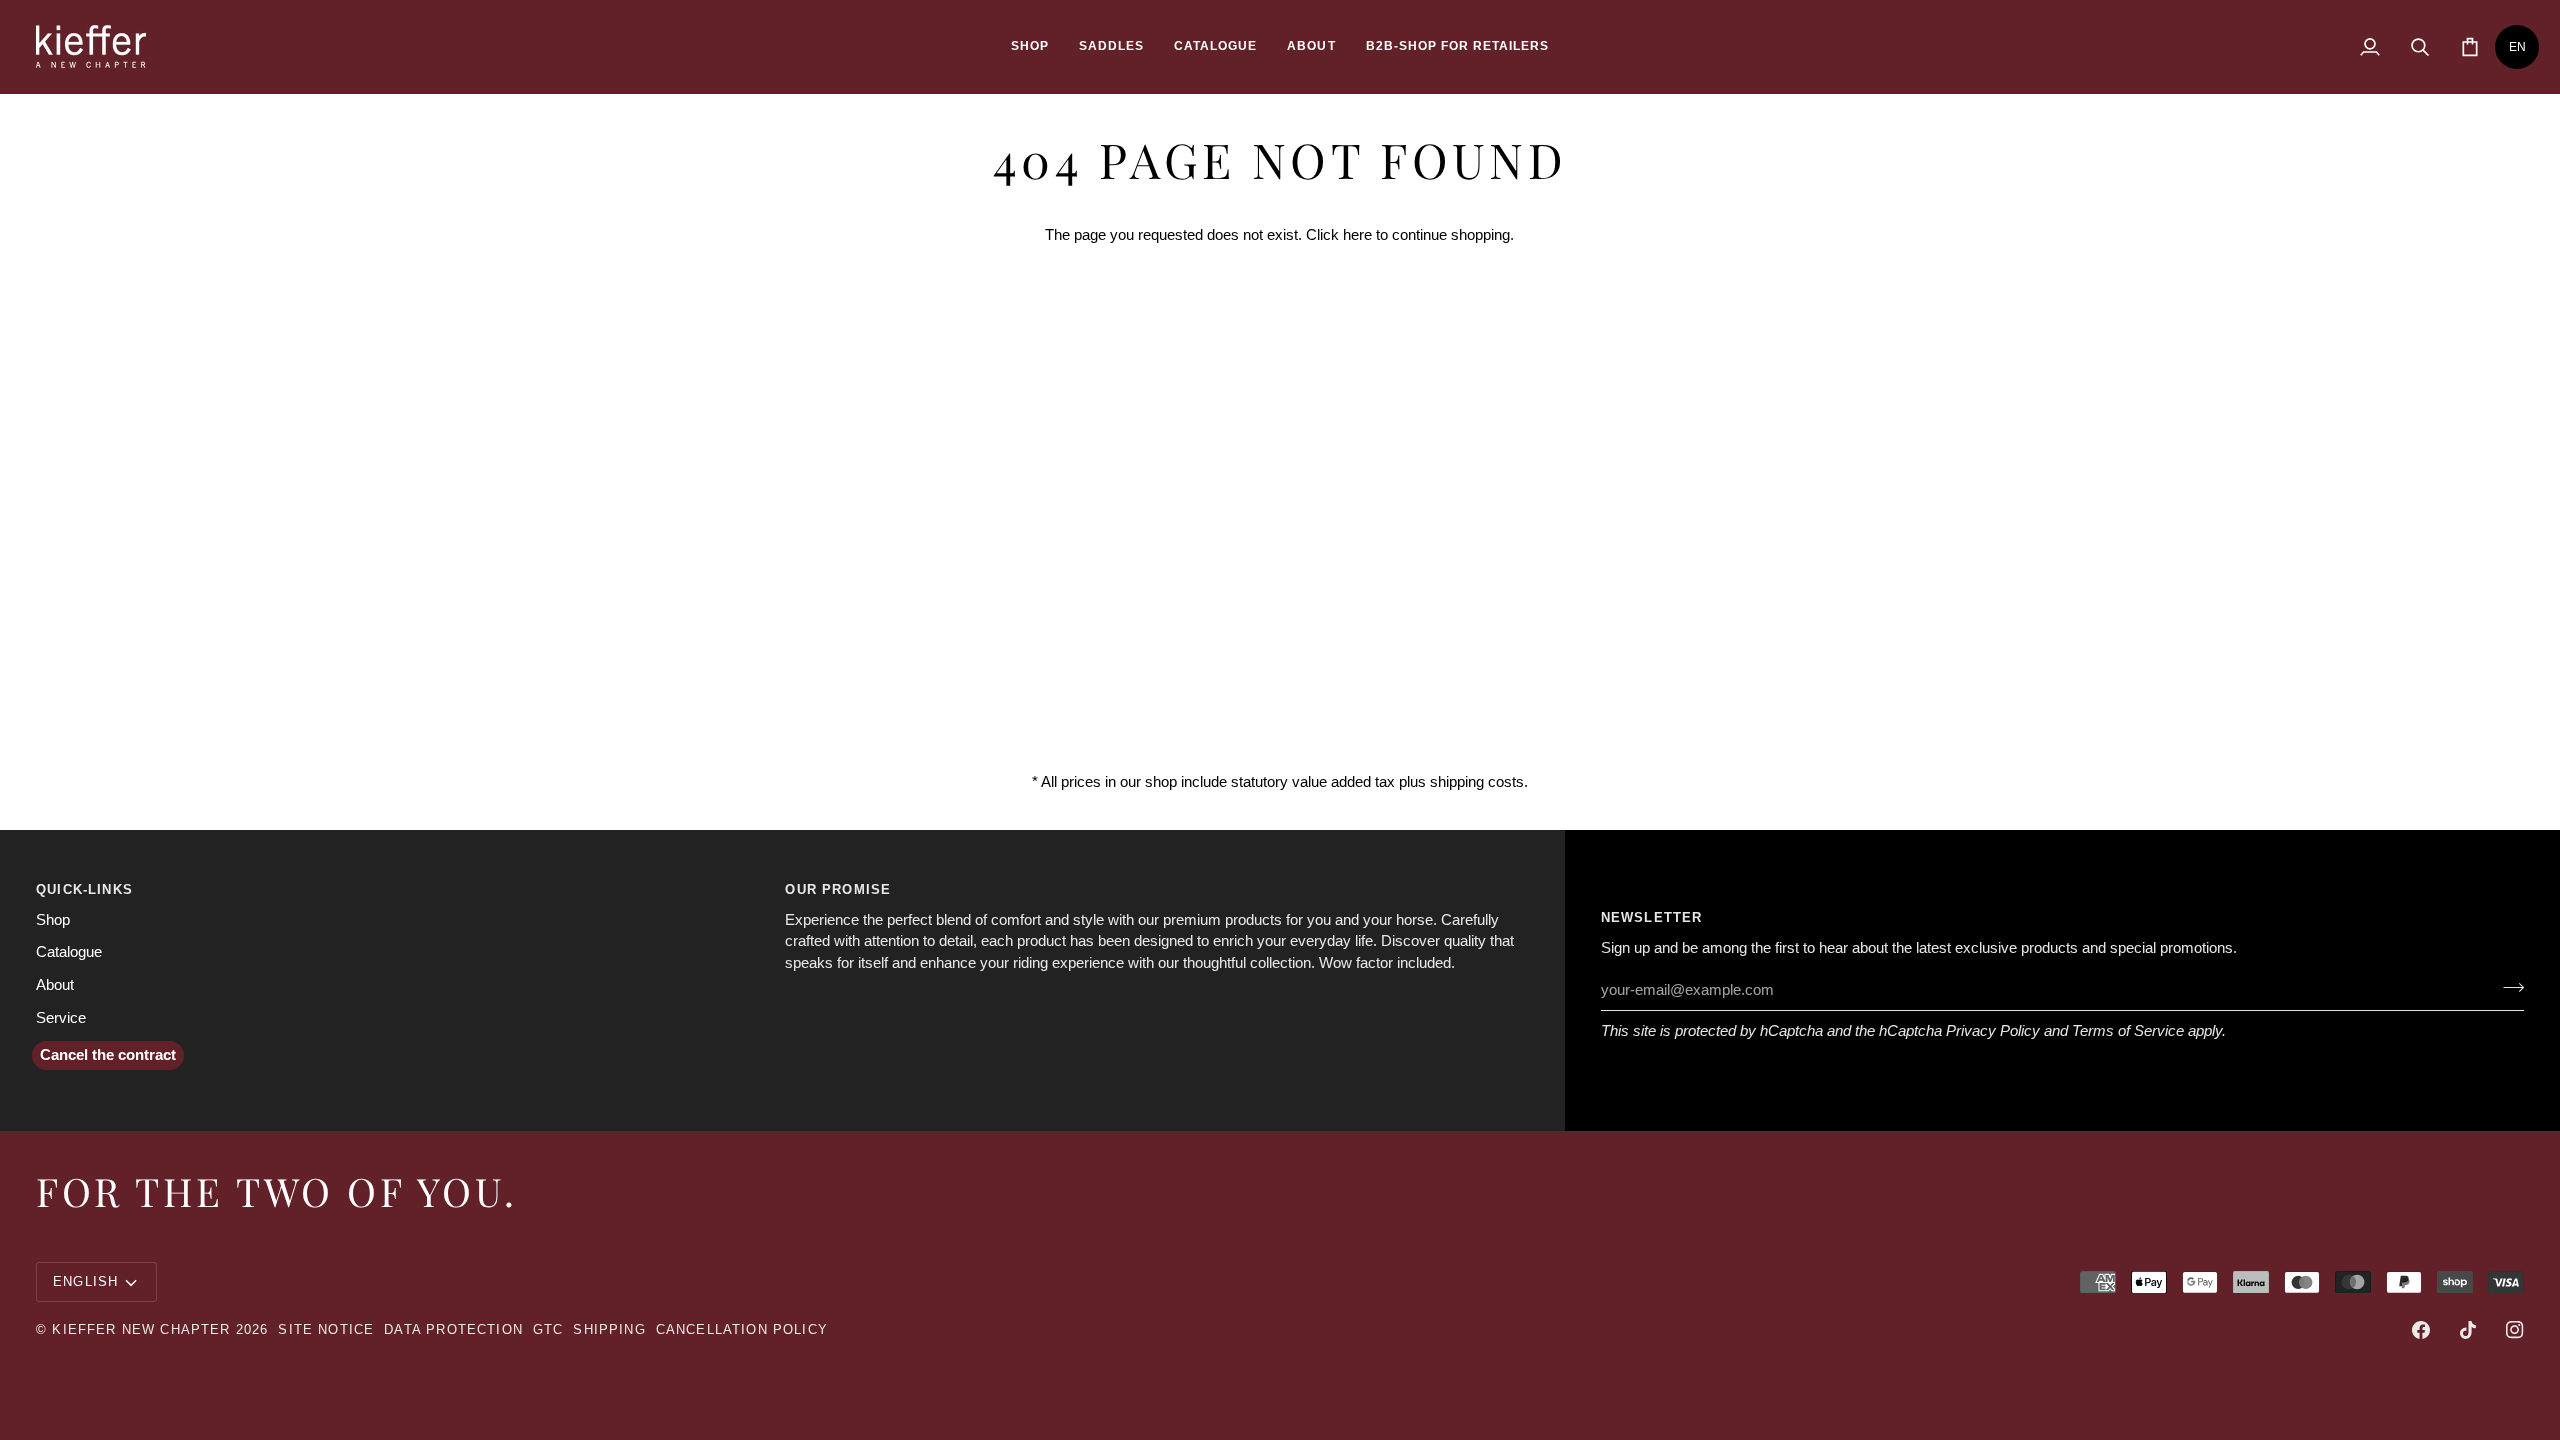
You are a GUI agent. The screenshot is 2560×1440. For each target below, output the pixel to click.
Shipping (609, 1329)
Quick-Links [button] (84, 889)
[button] (1030, 46)
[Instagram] (2515, 1330)
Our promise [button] (838, 889)
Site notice (326, 1329)
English (85, 1281)
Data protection (453, 1329)
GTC (548, 1329)
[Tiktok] (2468, 1330)
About (55, 985)
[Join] (2507, 988)
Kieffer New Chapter (141, 1329)
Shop (53, 920)
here (1357, 235)
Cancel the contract (108, 1055)
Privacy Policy (1993, 1031)
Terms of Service (2128, 1031)
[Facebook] (2421, 1330)
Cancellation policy (742, 1329)
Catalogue (69, 952)
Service (61, 1018)
